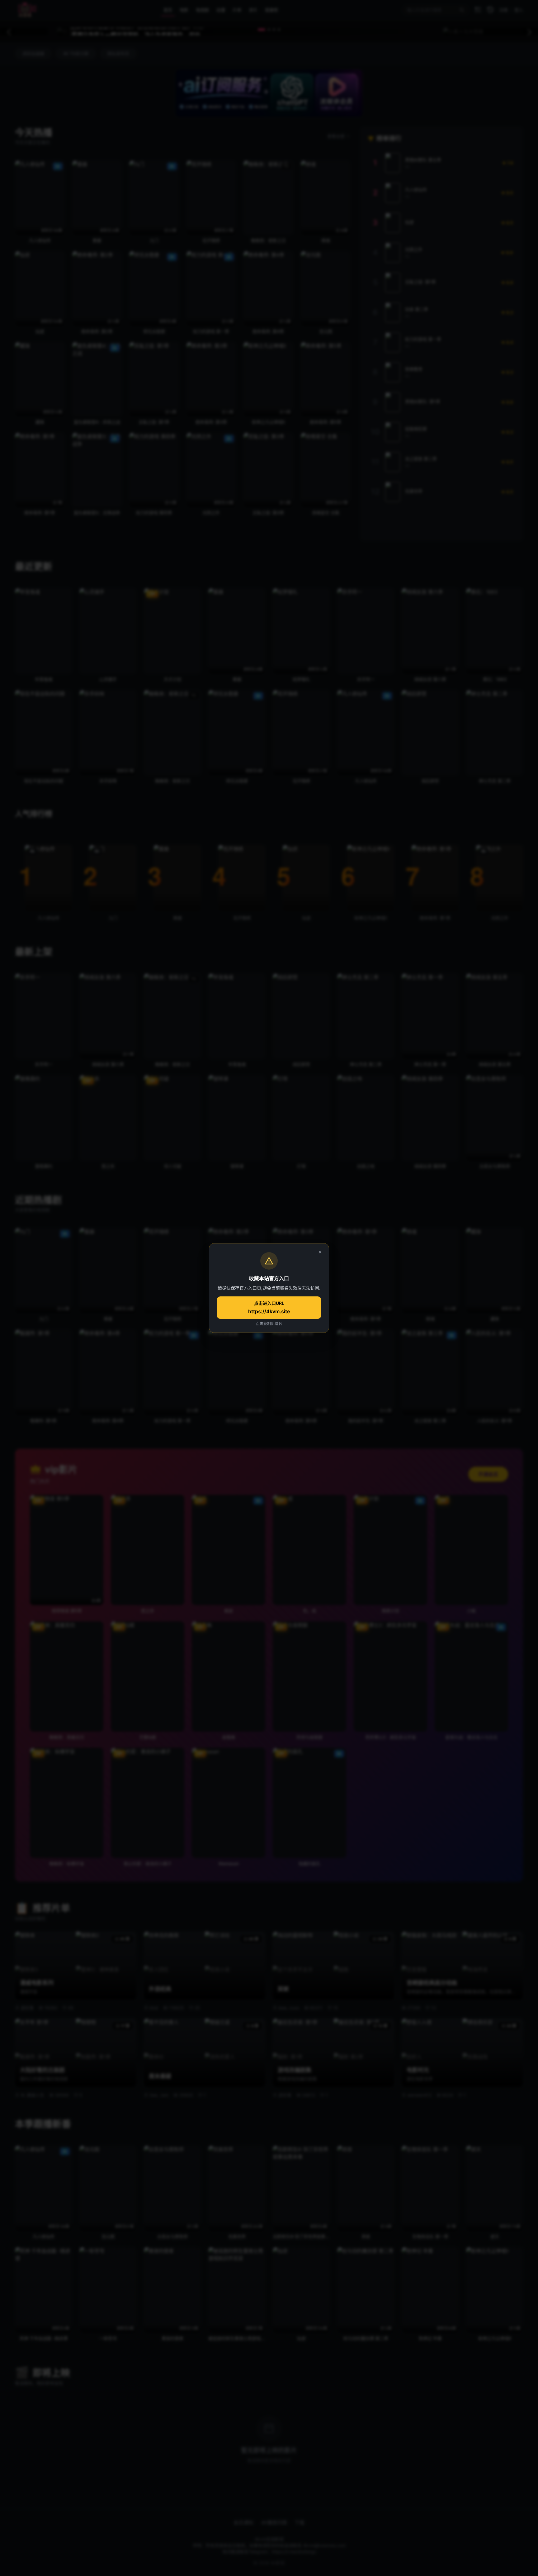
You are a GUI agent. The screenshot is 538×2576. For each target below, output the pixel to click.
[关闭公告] (320, 1252)
